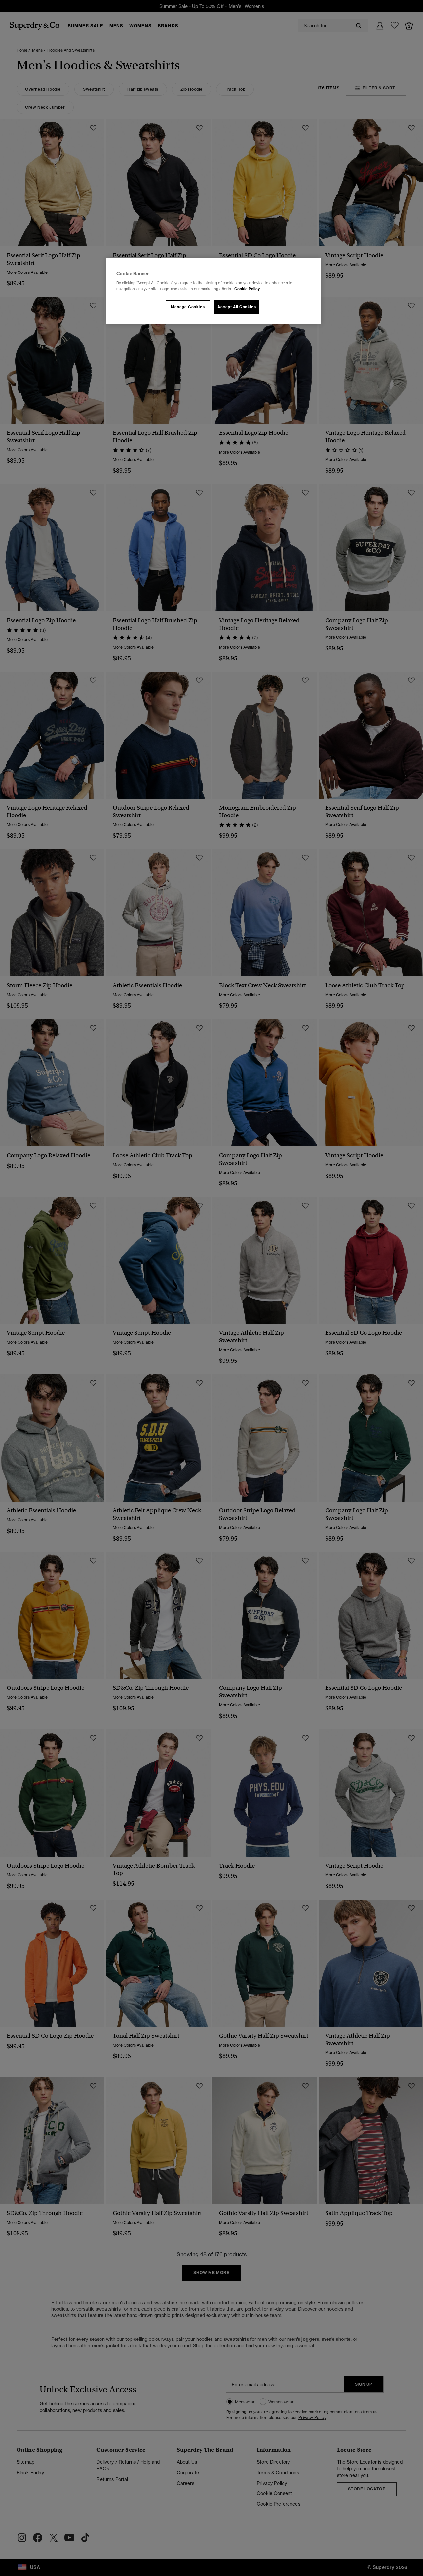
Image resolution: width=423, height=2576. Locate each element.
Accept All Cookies (237, 307)
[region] (214, 291)
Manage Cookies (188, 307)
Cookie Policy (247, 289)
